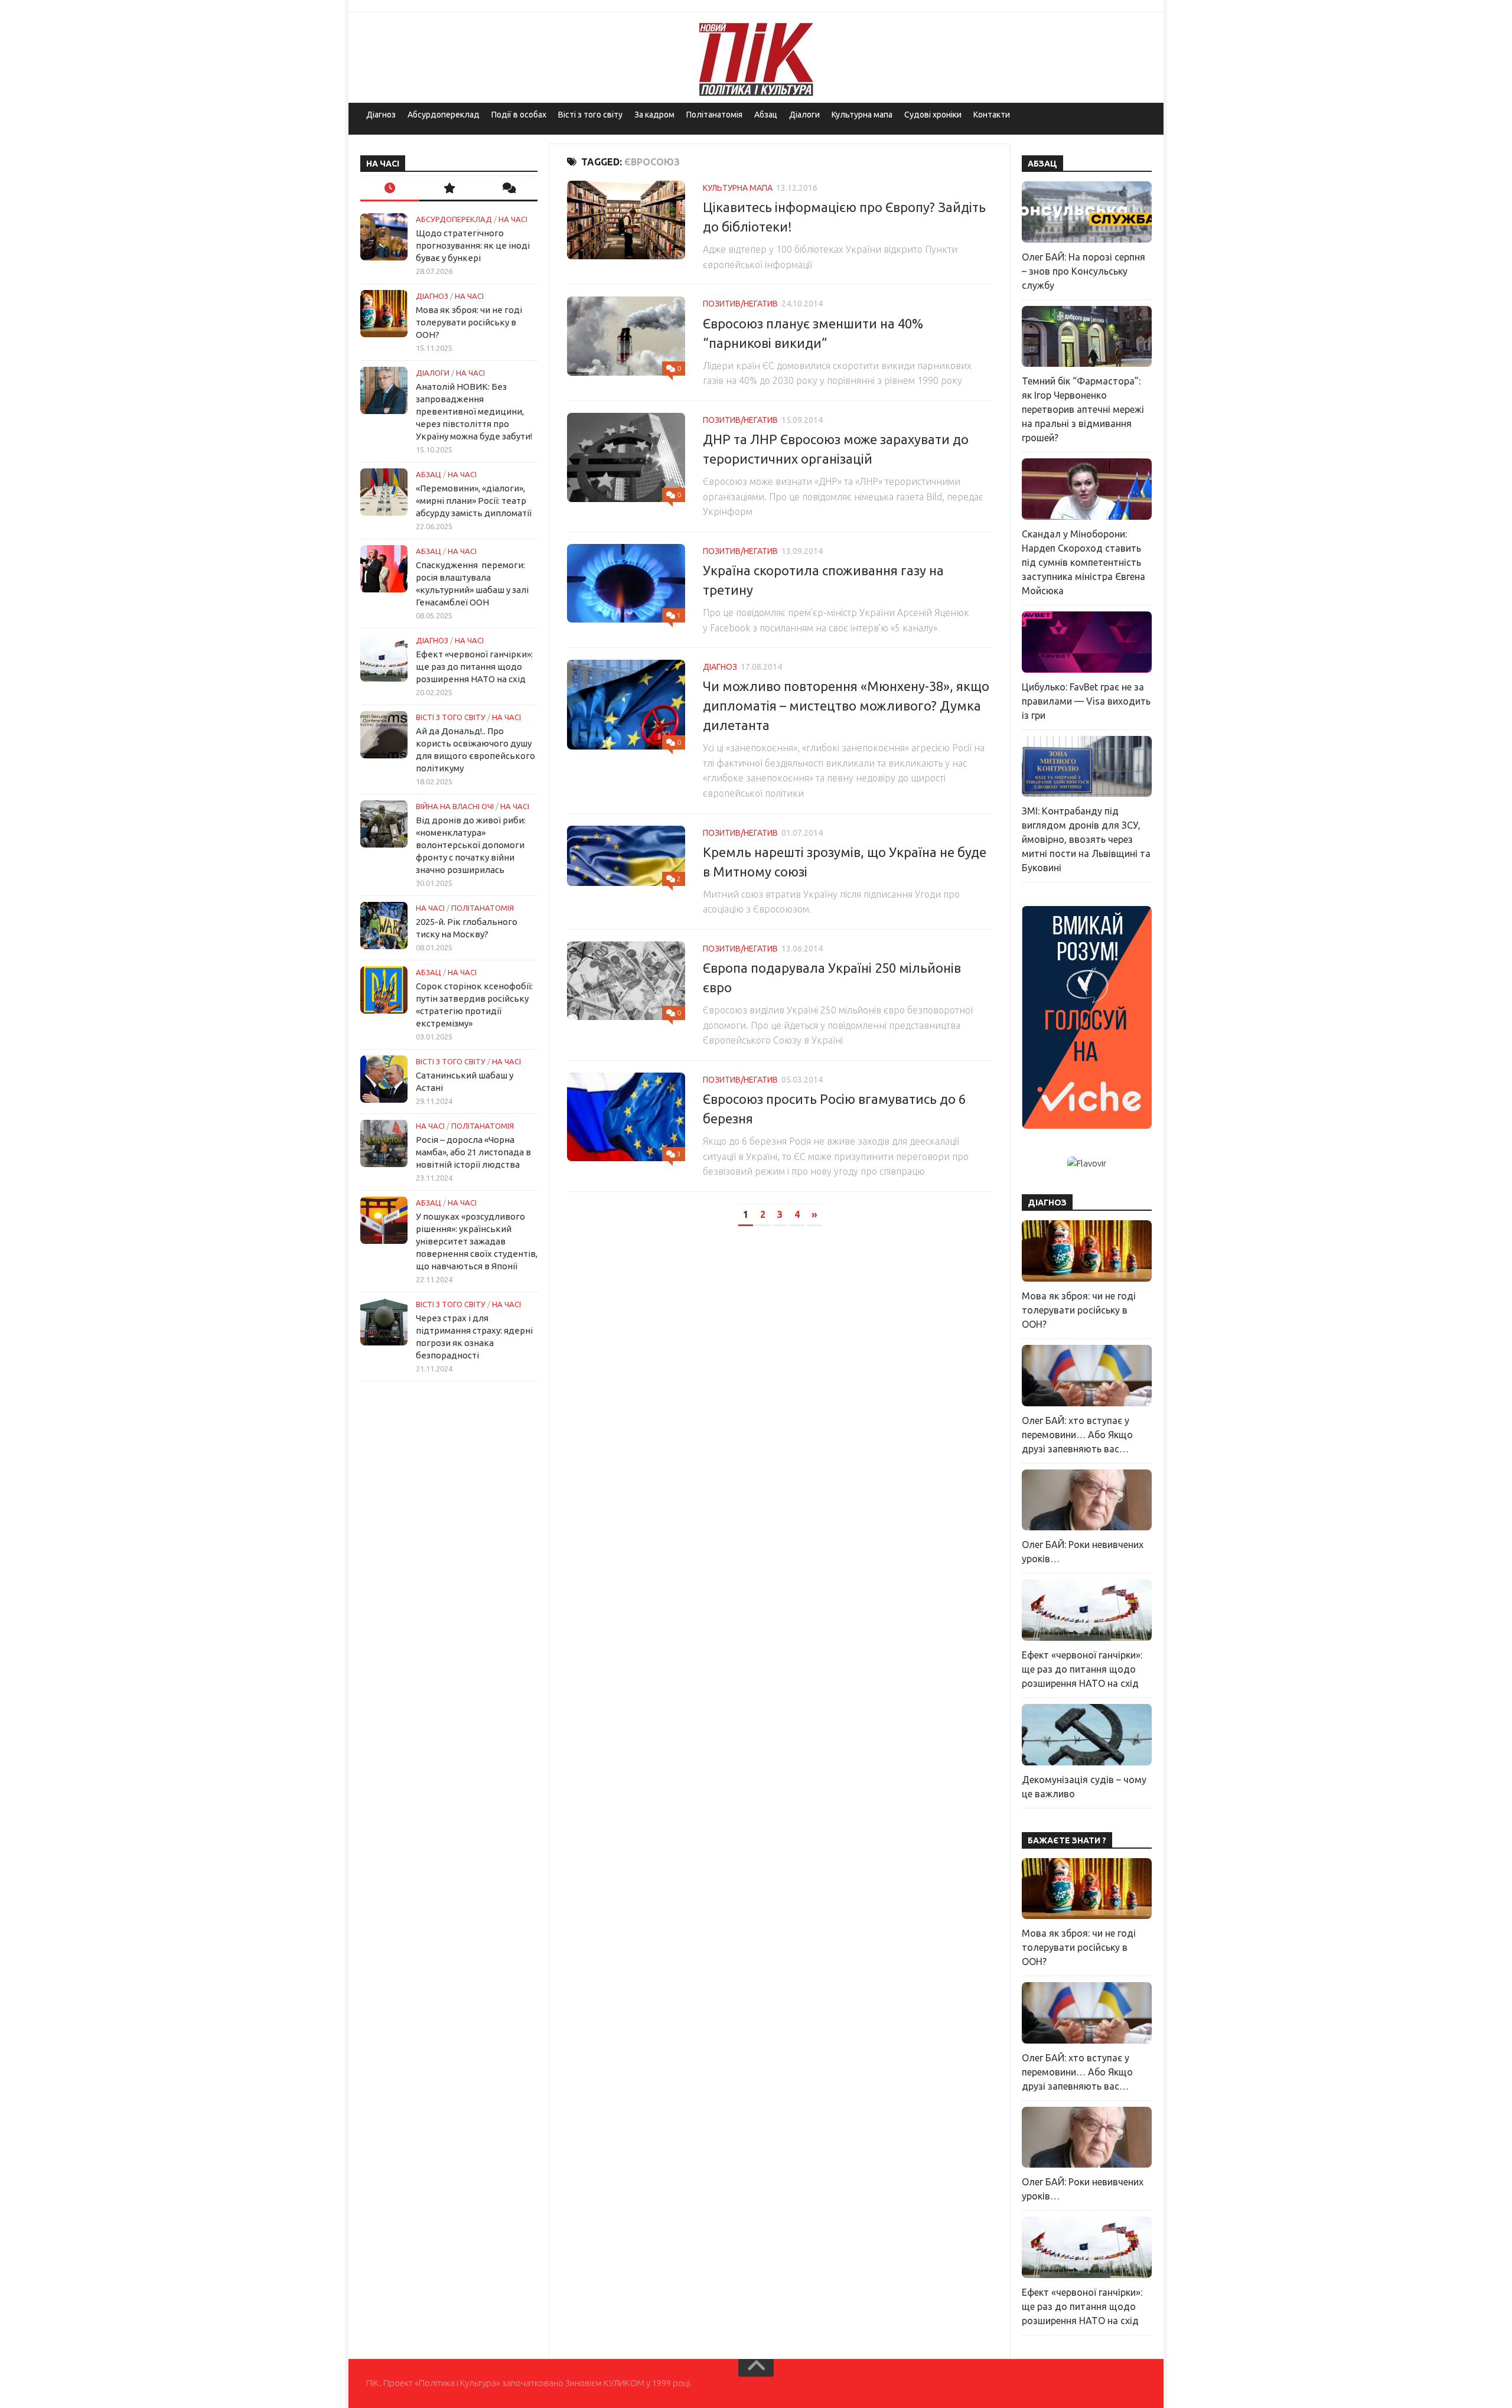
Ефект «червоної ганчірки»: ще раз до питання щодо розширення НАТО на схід (474, 667)
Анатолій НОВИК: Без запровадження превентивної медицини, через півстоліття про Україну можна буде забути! (474, 411)
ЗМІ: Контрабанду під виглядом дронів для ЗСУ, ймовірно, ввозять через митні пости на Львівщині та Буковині (1086, 839)
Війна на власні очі (455, 806)
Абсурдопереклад (444, 115)
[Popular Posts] (449, 189)
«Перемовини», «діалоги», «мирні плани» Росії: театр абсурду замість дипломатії (474, 501)
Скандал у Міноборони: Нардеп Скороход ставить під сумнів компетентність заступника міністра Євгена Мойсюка (1084, 562)
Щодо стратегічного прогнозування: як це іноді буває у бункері (473, 245)
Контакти (992, 115)
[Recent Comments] (508, 189)
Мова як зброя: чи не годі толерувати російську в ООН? (469, 322)
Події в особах (519, 115)
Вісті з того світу (590, 115)
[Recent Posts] (390, 189)
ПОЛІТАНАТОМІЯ (483, 908)
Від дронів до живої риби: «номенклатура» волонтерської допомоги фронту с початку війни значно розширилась (471, 845)
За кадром (654, 115)
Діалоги (804, 115)
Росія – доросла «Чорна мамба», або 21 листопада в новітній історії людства (473, 1152)
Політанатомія (714, 115)
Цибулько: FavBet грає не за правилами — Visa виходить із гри (1086, 701)
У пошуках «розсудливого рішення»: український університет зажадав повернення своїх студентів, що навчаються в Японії (477, 1241)
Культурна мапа (862, 115)
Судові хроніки (933, 115)
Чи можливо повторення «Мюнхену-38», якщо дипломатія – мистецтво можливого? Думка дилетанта (846, 706)
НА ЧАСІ (513, 219)
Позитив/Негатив (740, 304)
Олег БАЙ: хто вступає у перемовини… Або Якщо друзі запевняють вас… (1077, 1435)
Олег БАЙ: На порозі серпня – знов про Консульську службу (1084, 271)
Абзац (766, 115)
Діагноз (381, 115)
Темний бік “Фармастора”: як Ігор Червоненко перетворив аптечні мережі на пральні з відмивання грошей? (1083, 409)
